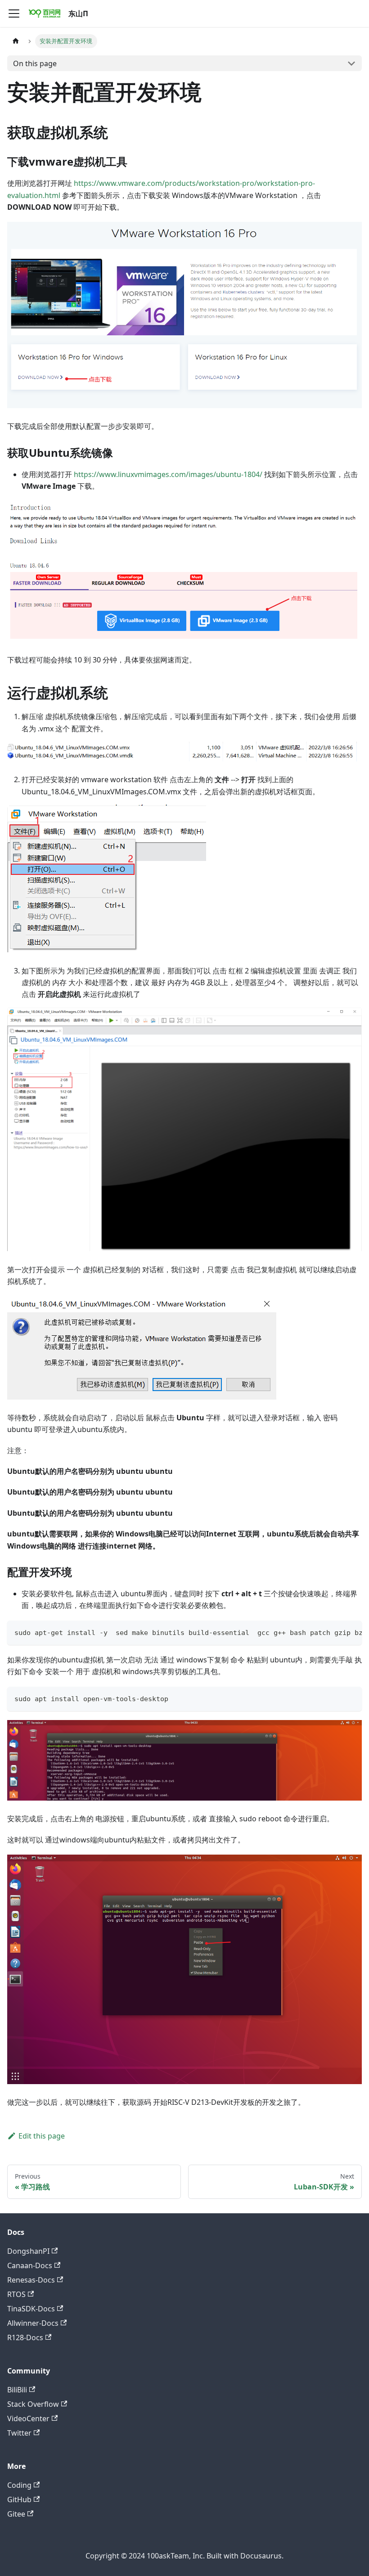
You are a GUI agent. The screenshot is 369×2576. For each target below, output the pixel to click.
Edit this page (42, 2136)
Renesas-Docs (31, 2280)
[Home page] (16, 41)
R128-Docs (25, 2337)
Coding (19, 2485)
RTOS (16, 2294)
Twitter (19, 2433)
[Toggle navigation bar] (14, 14)
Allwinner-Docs (33, 2323)
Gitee (16, 2514)
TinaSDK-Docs (31, 2309)
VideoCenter (28, 2418)
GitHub (19, 2499)
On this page (35, 63)
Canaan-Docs (30, 2265)
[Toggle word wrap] (334, 1632)
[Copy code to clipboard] (351, 1632)
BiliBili (17, 2390)
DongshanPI (28, 2251)
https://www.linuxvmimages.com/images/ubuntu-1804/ (168, 474)
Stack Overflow (33, 2404)
